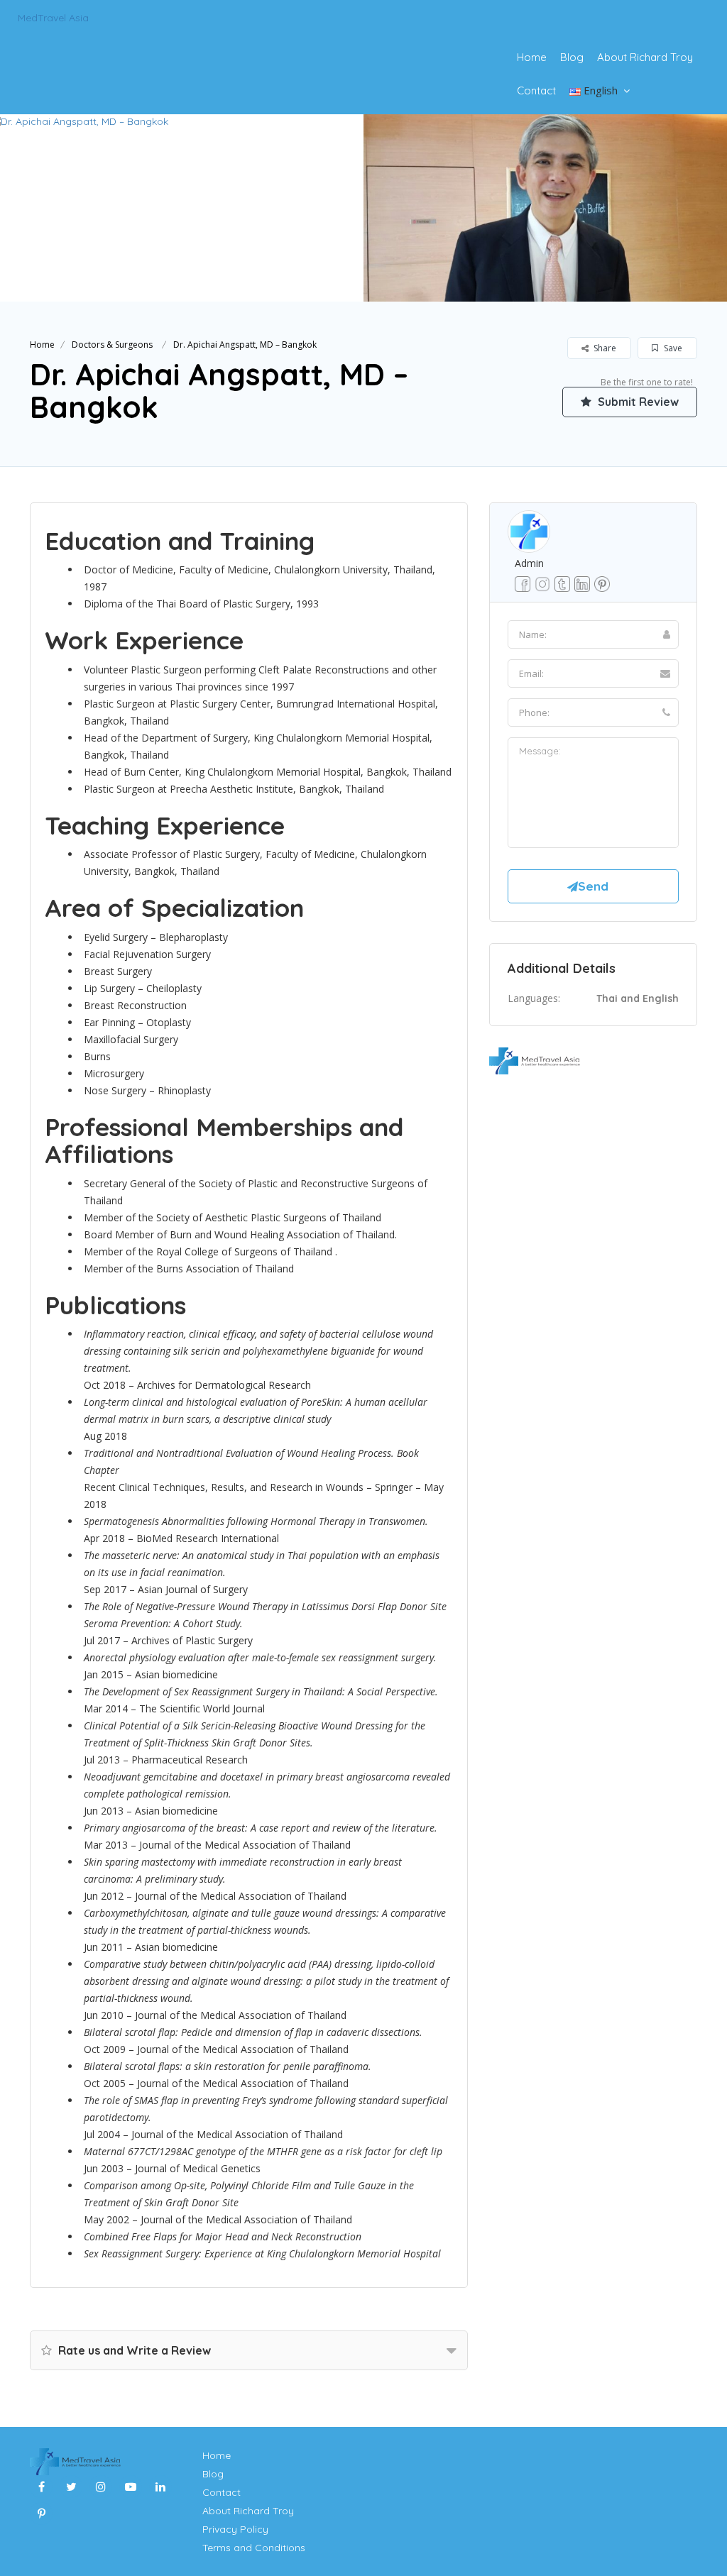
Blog (572, 57)
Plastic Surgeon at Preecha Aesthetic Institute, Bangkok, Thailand (234, 789)
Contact (536, 90)
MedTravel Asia (53, 18)
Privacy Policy (235, 2529)
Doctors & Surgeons (112, 345)
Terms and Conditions (254, 2548)
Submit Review (637, 402)
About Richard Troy (645, 57)
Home (532, 57)
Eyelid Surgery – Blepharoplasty (156, 937)
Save (672, 348)
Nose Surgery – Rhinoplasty (147, 1090)
